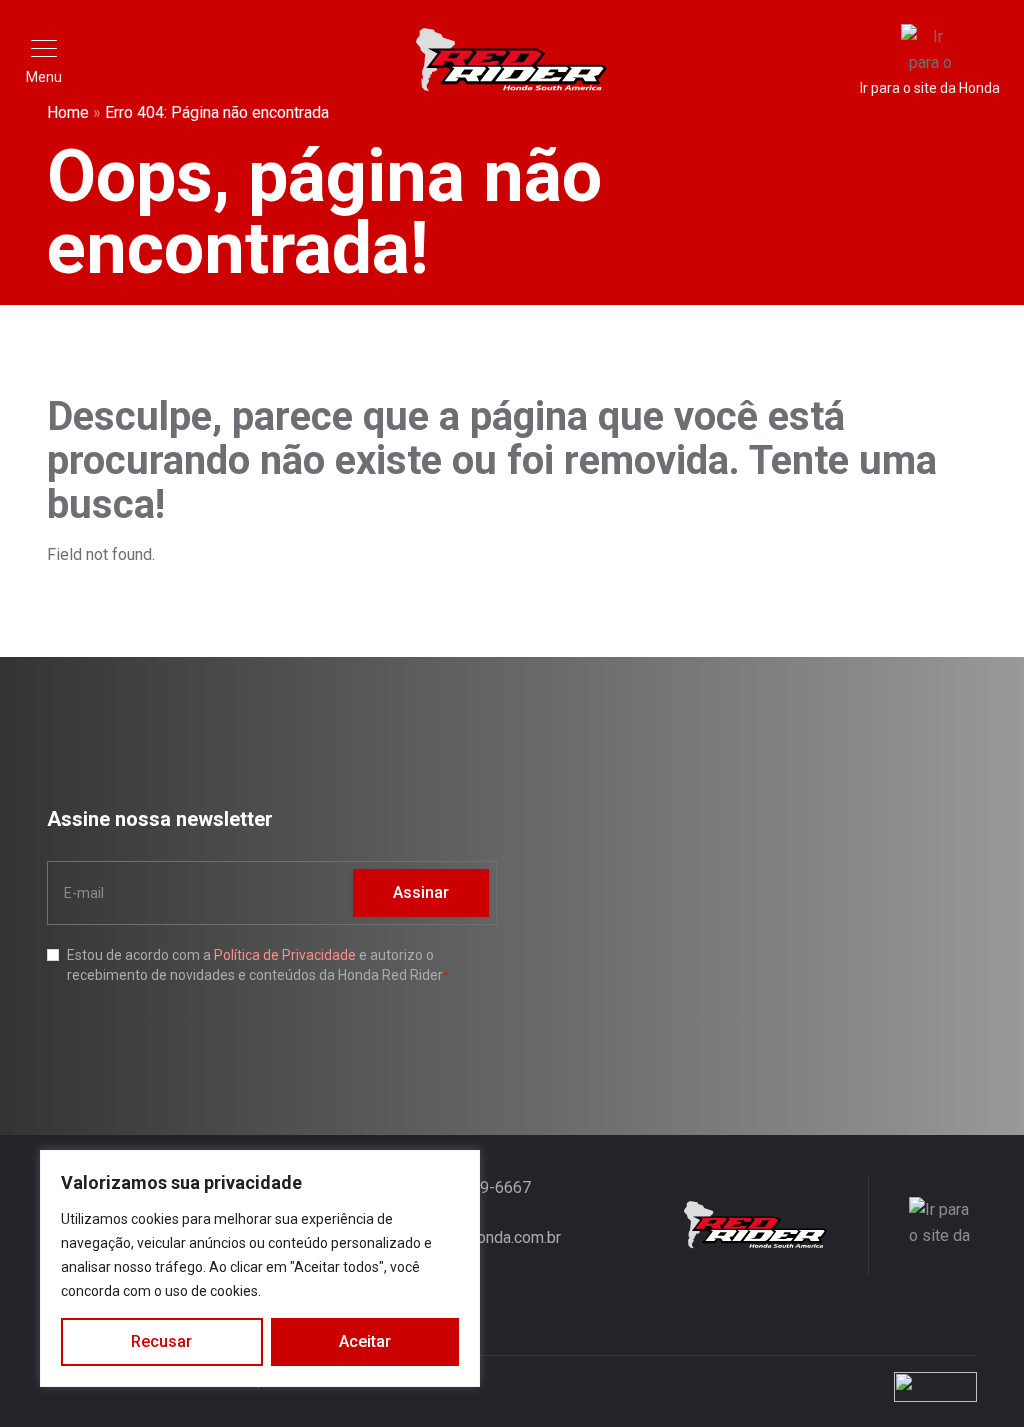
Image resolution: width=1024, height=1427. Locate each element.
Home (68, 112)
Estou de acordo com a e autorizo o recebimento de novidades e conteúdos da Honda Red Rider (255, 965)
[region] (260, 1268)
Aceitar (365, 1341)
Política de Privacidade (285, 955)
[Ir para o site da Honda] (922, 1225)
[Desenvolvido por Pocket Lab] (792, 1387)
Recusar (161, 1341)
